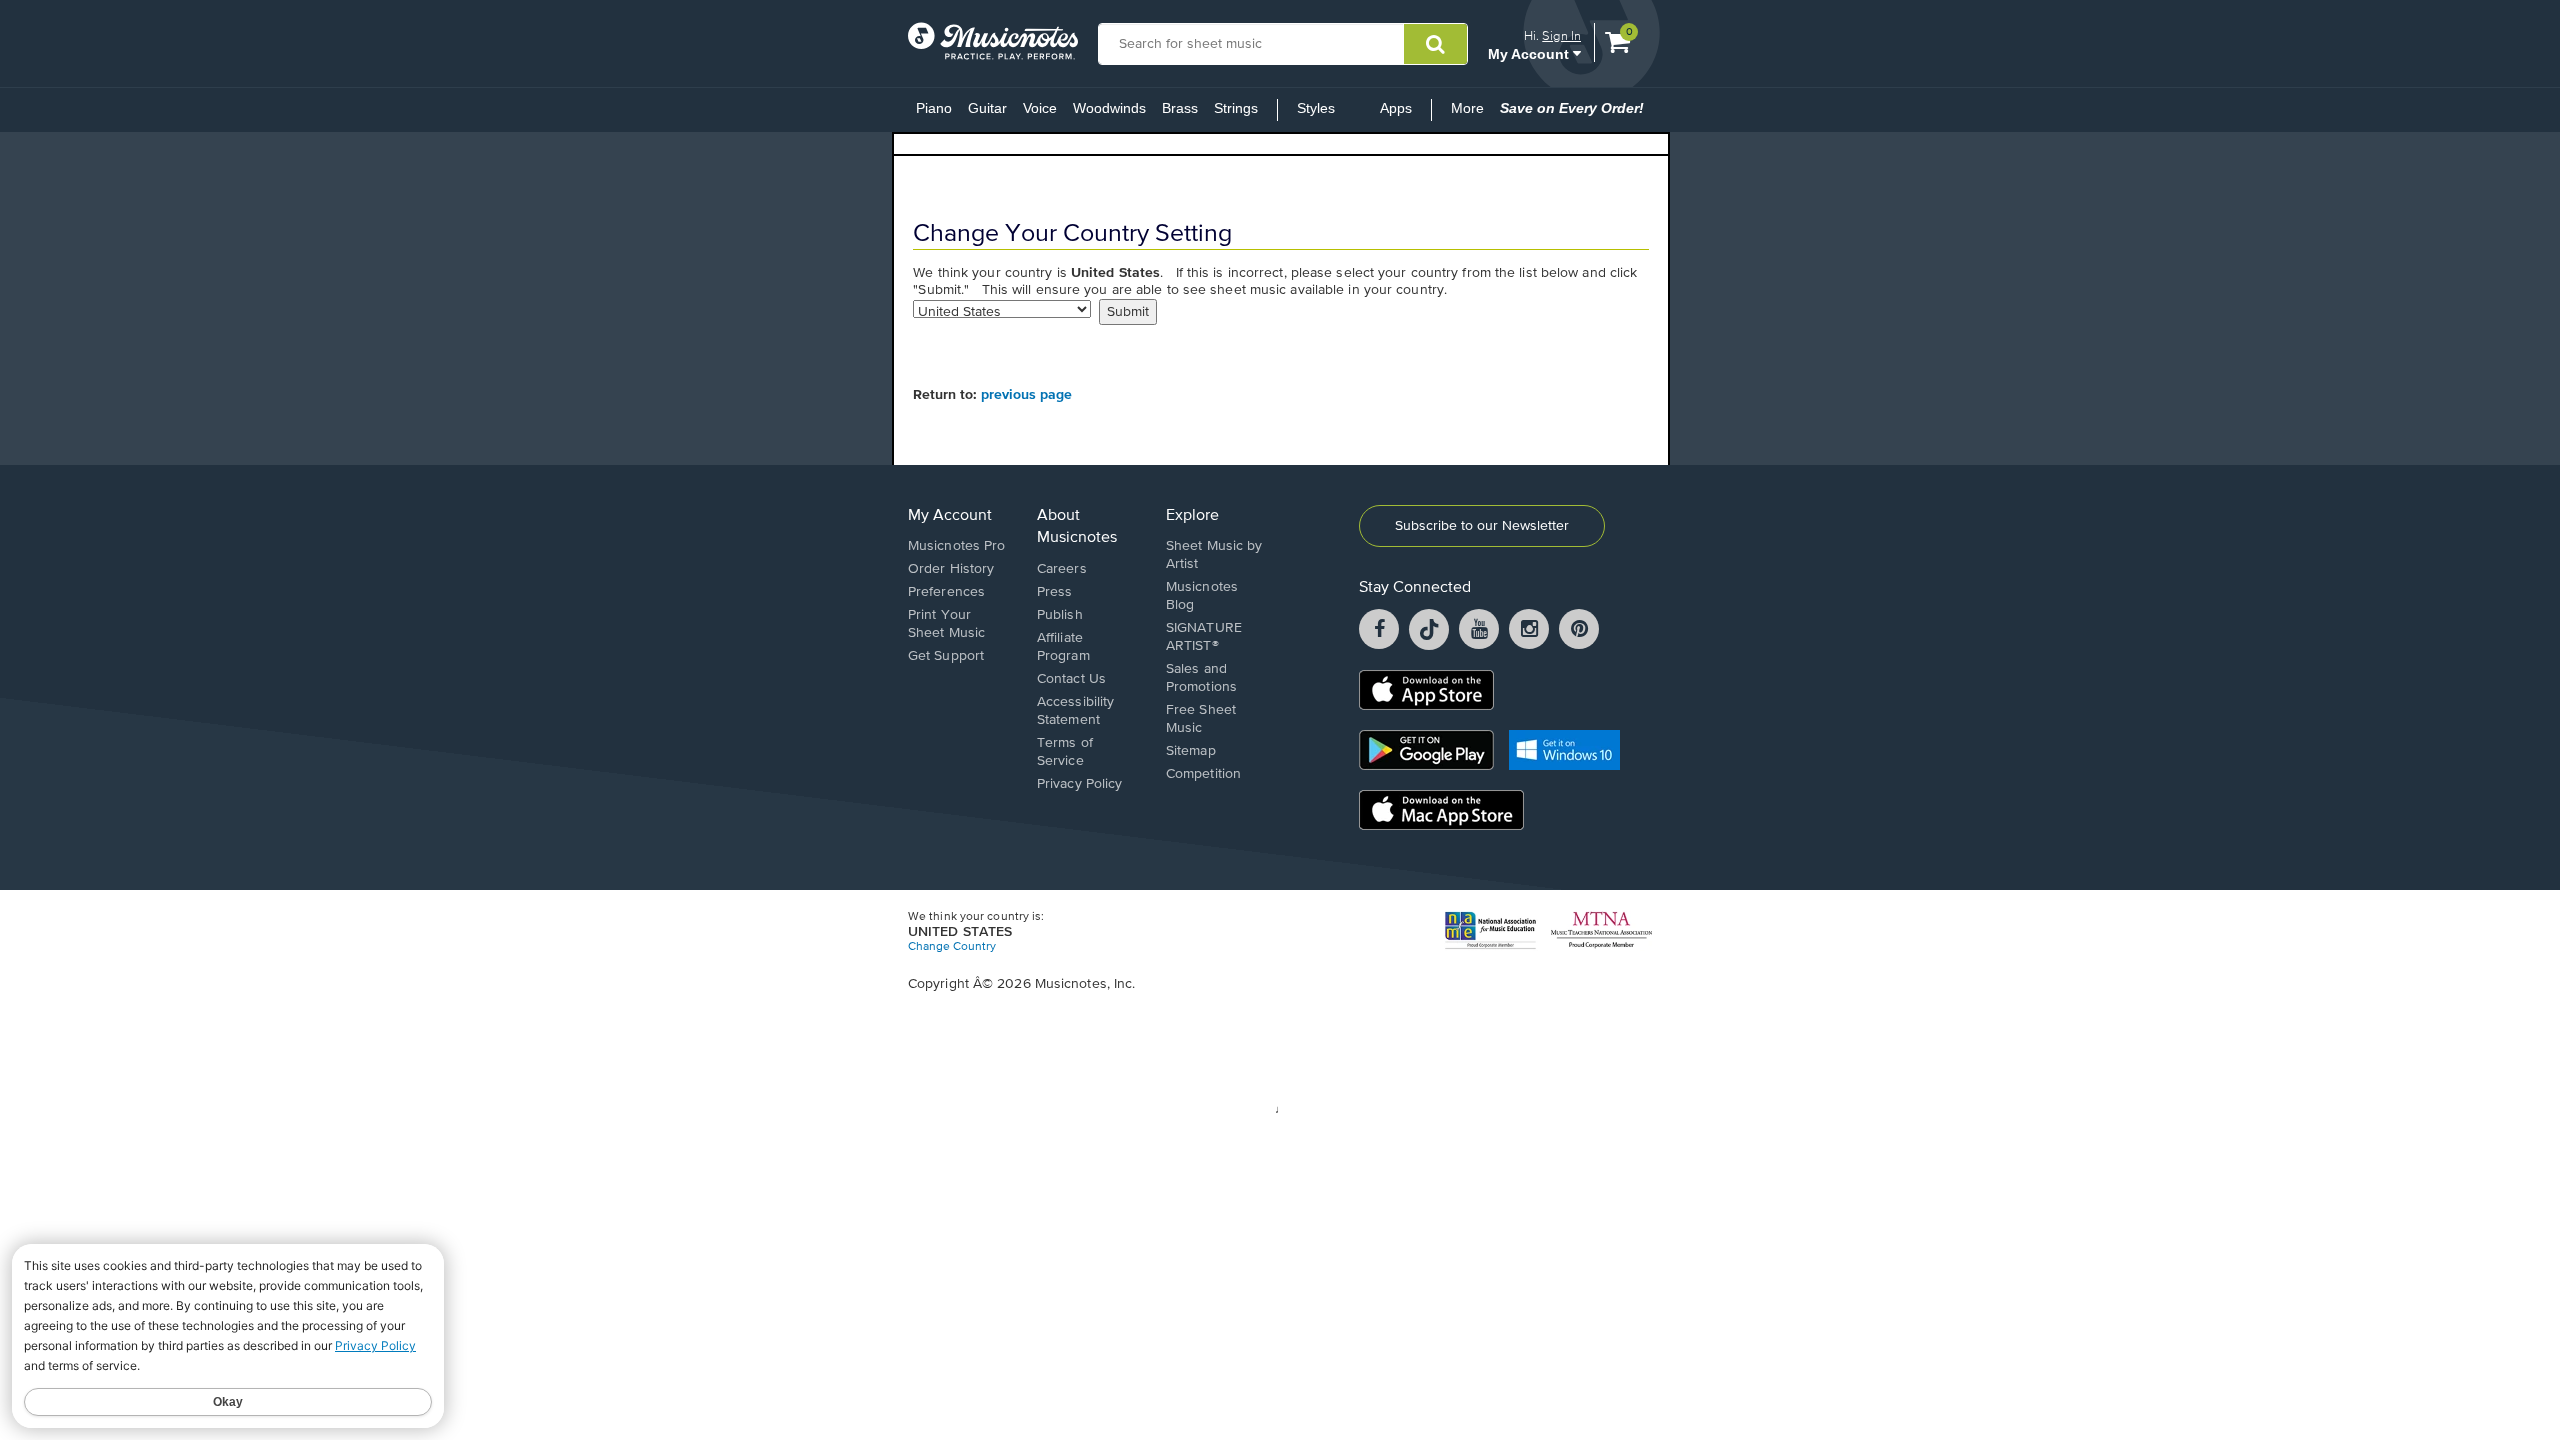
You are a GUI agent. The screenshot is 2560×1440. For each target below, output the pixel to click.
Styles (1316, 108)
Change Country (952, 947)
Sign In (1561, 35)
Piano (934, 108)
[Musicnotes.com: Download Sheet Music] (993, 41)
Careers (1062, 569)
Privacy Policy (1079, 784)
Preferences (946, 592)
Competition (1203, 774)
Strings (1236, 108)
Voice (1040, 108)
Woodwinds (1109, 108)
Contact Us (1071, 679)
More (1471, 114)
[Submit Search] (1435, 44)
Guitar (987, 108)
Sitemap (1191, 751)
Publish (1060, 615)
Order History (951, 569)
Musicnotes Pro (956, 546)
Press (1055, 592)
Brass (1180, 108)
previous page (1026, 395)
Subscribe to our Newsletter (1482, 526)
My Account (1530, 53)
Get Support (946, 656)
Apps (1396, 108)
